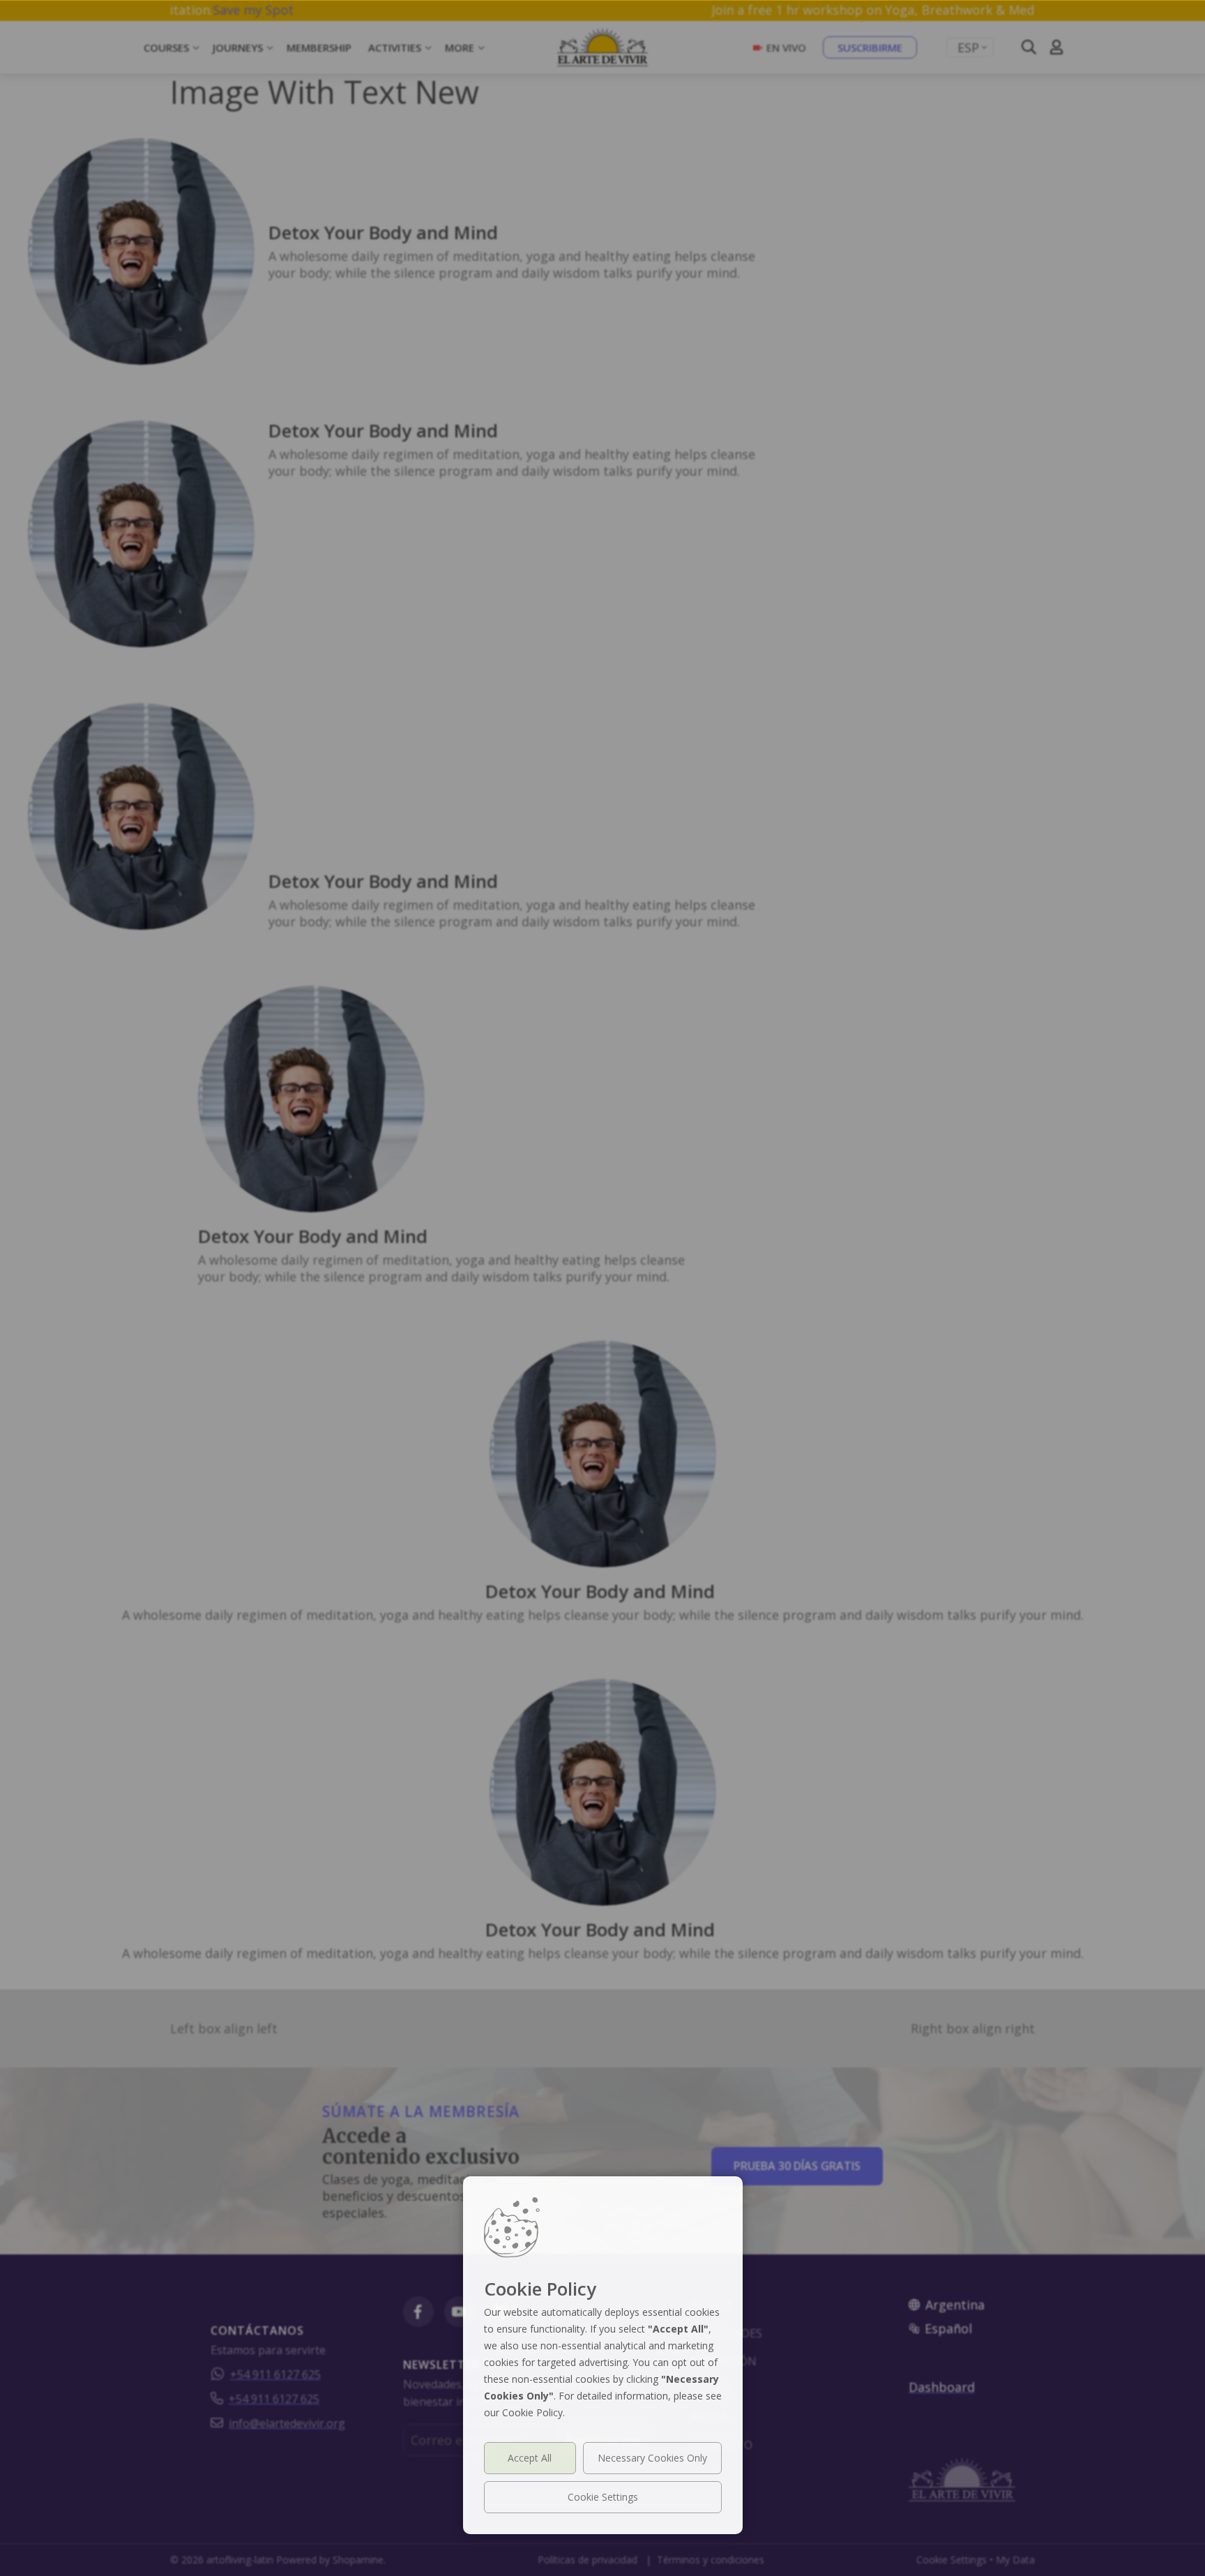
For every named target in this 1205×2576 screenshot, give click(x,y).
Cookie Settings (603, 2497)
